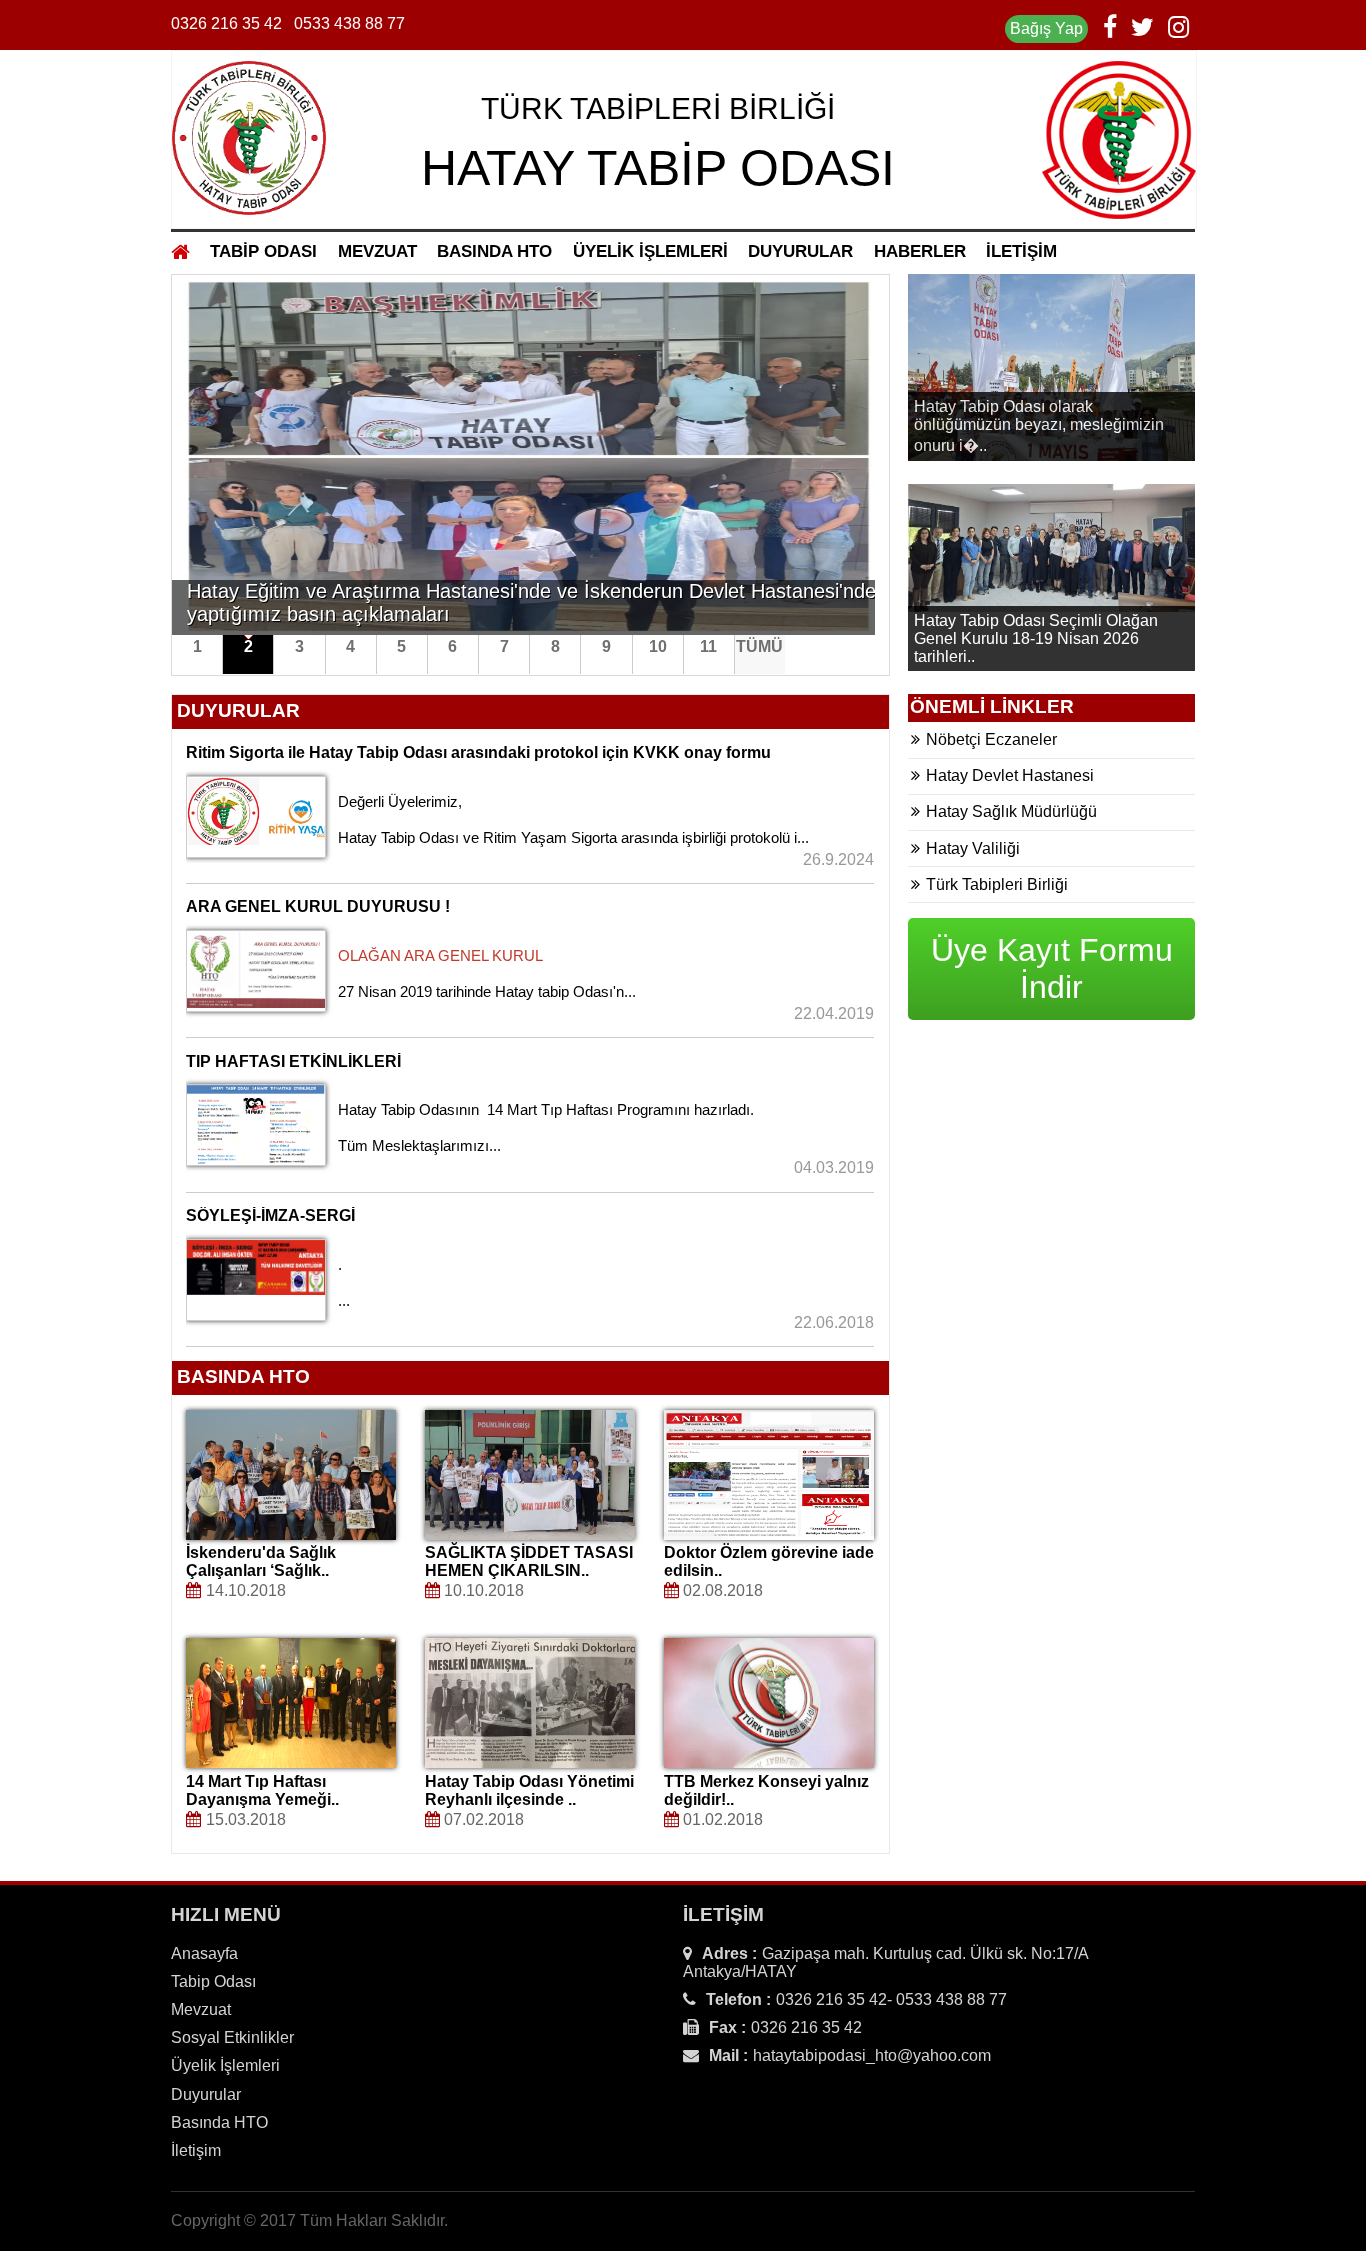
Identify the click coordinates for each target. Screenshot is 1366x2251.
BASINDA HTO (494, 251)
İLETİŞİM (1021, 251)
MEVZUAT (377, 251)
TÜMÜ (759, 646)
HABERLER (920, 251)
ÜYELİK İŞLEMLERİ (650, 251)
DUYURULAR (800, 251)
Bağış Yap (1046, 28)
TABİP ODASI (263, 251)
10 (658, 646)
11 (708, 646)
